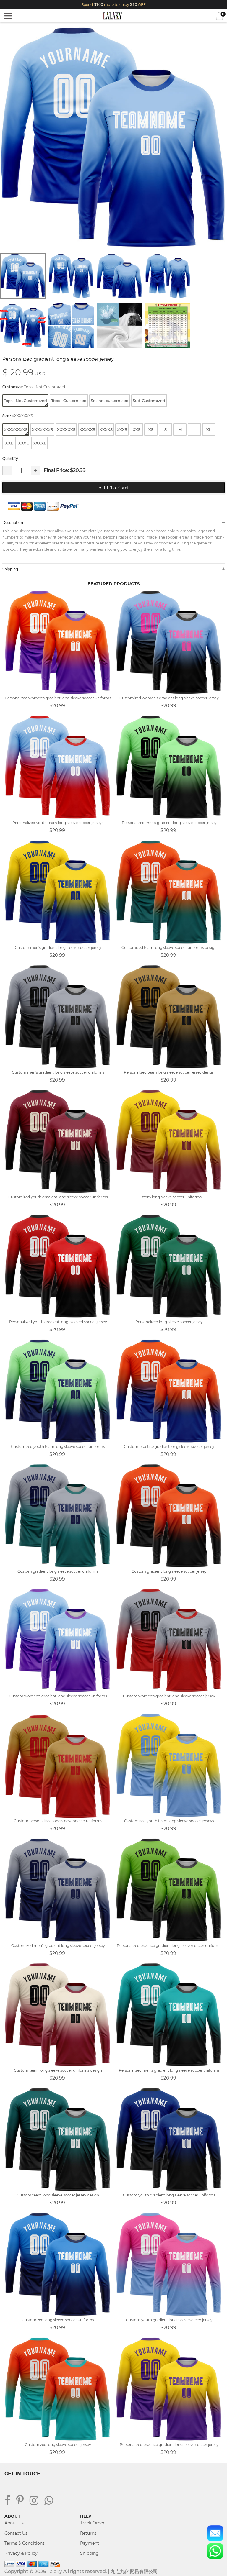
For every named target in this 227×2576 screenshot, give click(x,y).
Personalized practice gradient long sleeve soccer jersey (169, 2445)
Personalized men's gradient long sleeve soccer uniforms (169, 2070)
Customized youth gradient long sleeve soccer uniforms (58, 1197)
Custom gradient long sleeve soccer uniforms (58, 1571)
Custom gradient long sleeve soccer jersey (169, 1571)
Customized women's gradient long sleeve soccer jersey (169, 698)
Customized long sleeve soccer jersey (58, 2445)
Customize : (34, 387)
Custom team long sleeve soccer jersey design (58, 2195)
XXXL (23, 443)
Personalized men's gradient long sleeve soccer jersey (169, 823)
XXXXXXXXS (16, 429)
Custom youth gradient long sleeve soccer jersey (169, 2320)
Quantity (10, 458)
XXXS (122, 429)
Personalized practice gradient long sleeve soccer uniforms (169, 1946)
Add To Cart (113, 488)
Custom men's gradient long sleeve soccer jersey (58, 947)
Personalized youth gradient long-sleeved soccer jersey (58, 1322)
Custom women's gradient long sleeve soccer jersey (169, 1696)
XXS (137, 429)
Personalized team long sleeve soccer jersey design (169, 1072)
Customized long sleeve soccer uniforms (58, 2320)
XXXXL (40, 443)
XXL (9, 443)
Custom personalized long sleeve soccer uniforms (58, 1821)
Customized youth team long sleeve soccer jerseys (169, 1821)
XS (151, 429)
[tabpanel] (113, 137)
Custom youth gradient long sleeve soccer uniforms (169, 2195)
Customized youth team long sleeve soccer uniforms (58, 1447)
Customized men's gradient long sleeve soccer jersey (58, 1946)
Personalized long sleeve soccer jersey (169, 1322)
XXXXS (106, 429)
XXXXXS (87, 429)
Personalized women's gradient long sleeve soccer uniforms (58, 698)
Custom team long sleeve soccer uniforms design (58, 2070)
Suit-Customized (149, 401)
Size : (18, 416)
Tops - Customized (69, 401)
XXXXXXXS (42, 429)
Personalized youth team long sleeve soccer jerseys (58, 823)
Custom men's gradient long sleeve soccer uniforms (58, 1072)
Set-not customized (110, 401)
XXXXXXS (66, 429)
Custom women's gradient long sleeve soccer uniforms (58, 1696)
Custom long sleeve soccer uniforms (169, 1197)
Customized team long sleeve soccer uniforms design (169, 947)
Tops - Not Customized (25, 401)
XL (209, 429)
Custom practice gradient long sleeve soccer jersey (169, 1447)
